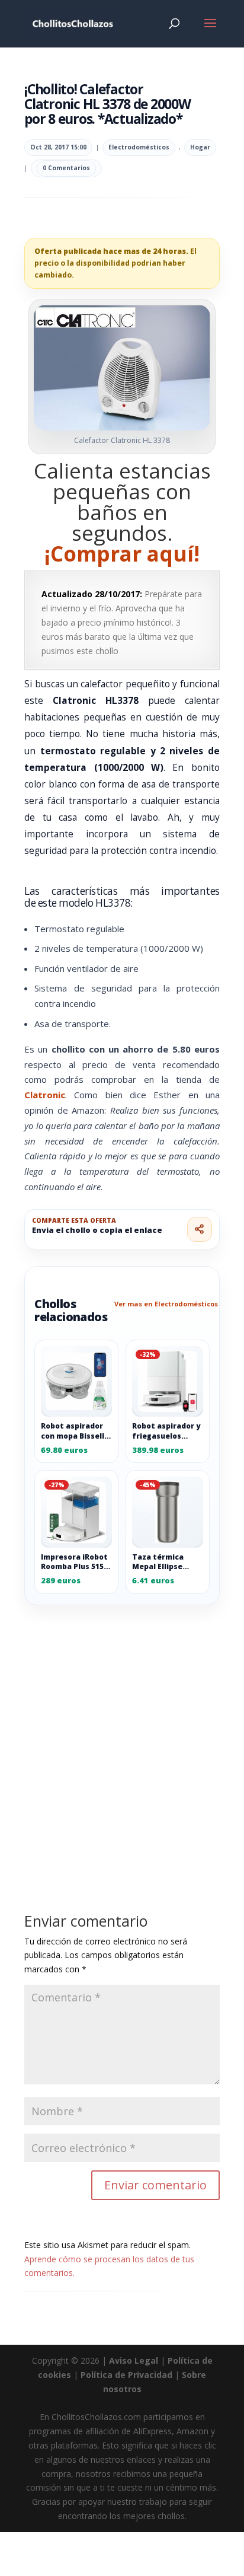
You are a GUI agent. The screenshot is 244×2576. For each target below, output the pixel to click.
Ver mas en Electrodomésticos (166, 1304)
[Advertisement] (122, 1732)
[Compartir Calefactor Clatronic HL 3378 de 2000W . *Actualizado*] (200, 1229)
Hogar (200, 147)
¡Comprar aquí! (122, 554)
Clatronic (45, 1095)
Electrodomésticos (139, 147)
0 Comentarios (66, 168)
